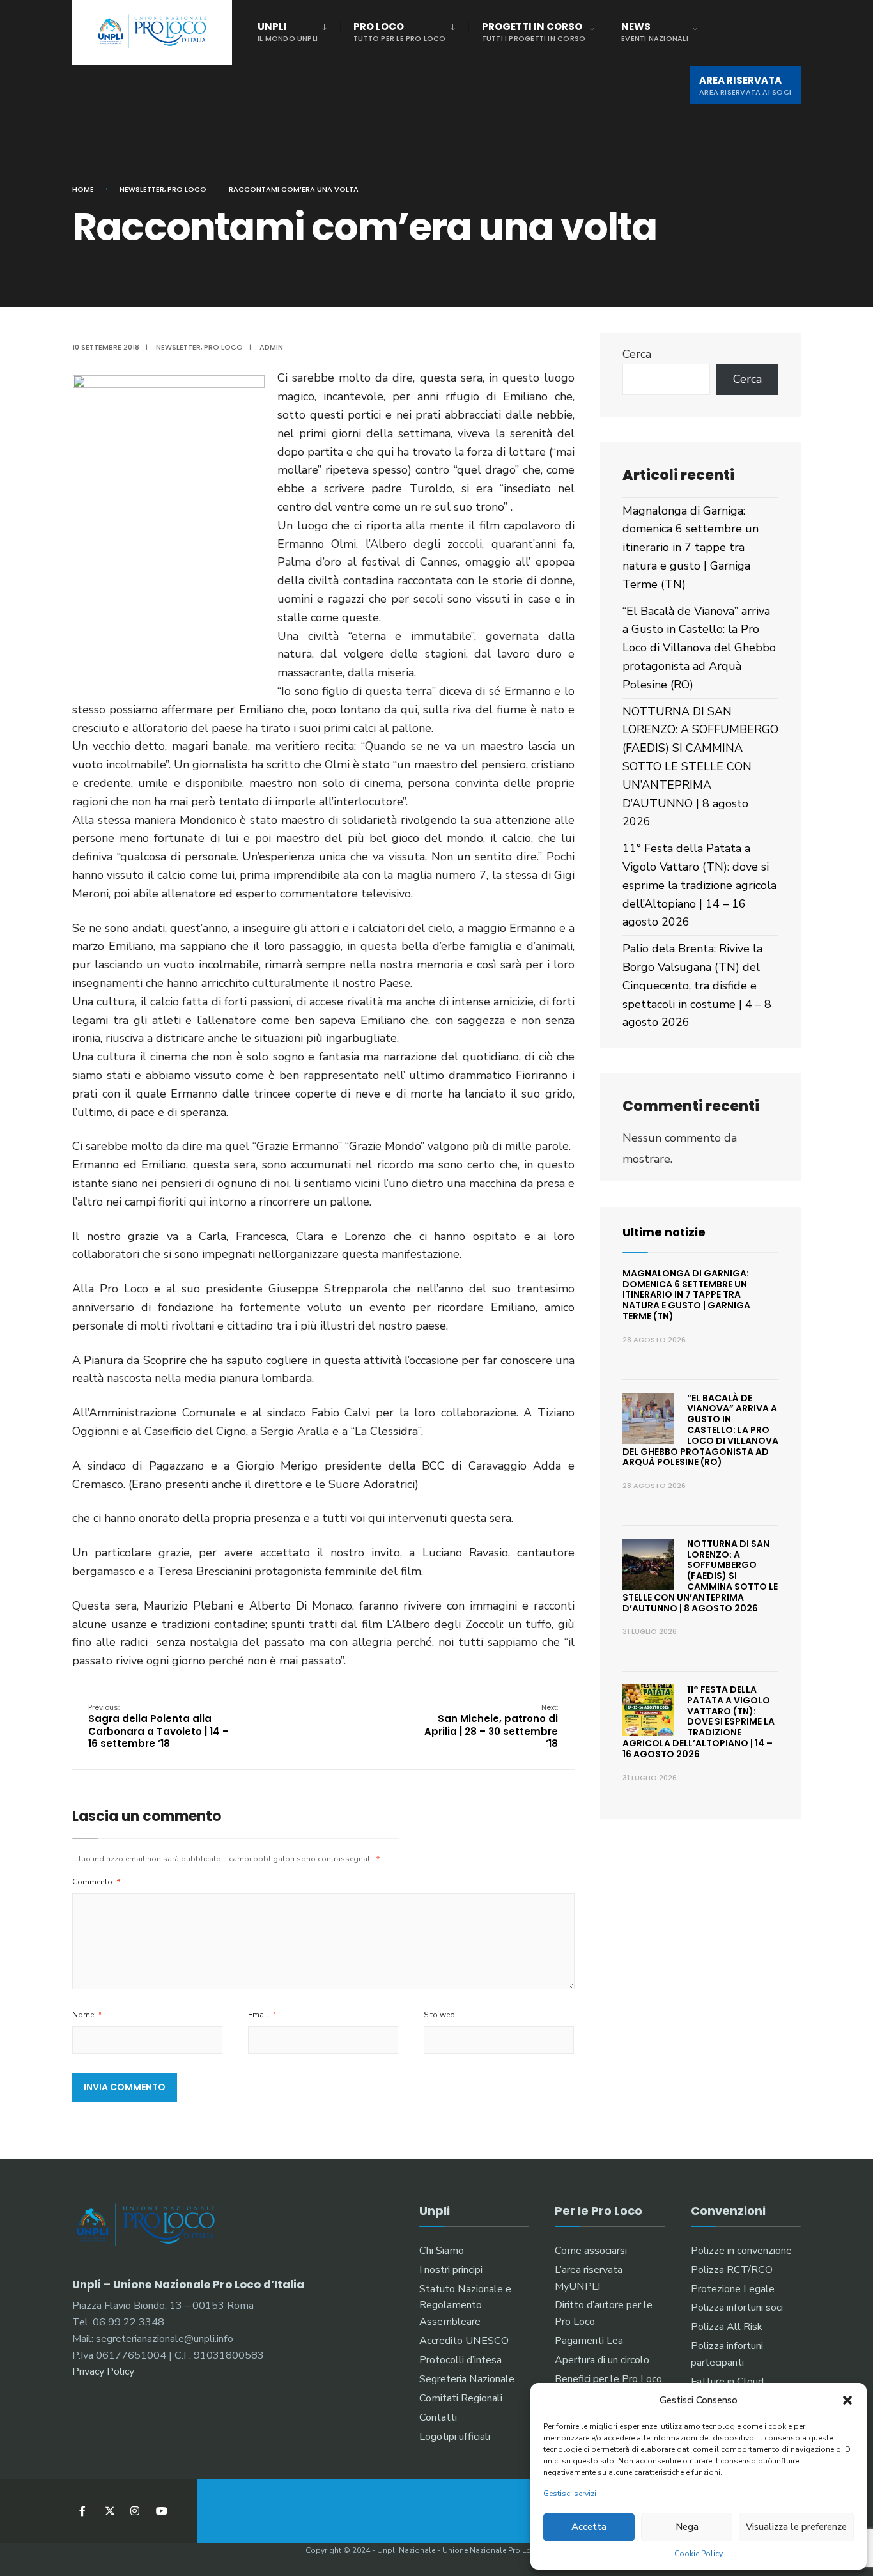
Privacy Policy (103, 2371)
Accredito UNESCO (464, 2341)
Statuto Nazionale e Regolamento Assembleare (465, 2306)
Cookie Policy (699, 2554)
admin (271, 347)
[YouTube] (160, 2511)
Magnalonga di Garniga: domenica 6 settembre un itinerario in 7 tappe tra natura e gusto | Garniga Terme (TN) (691, 547)
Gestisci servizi (570, 2494)
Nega (687, 2527)
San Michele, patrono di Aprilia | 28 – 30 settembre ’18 (491, 1726)
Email (262, 2015)
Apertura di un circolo (602, 2360)
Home (83, 189)
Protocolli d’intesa (460, 2360)
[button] (847, 2400)
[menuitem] (299, 29)
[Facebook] (83, 2511)
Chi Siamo (442, 2251)
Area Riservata (745, 85)
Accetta (589, 2527)
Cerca (637, 354)
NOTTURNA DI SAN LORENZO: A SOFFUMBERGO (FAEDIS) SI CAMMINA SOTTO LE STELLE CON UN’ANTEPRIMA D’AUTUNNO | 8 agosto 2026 (700, 767)
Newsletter (142, 189)
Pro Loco (400, 32)
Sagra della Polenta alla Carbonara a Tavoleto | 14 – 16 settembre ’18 (158, 1726)
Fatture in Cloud (727, 2382)
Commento (97, 1882)
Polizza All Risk (727, 2327)
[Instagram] (135, 2511)
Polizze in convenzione (741, 2251)
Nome (87, 2015)
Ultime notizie (664, 1232)
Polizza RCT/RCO (732, 2270)
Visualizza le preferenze (796, 2527)
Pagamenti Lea (589, 2341)
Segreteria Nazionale (467, 2379)
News (655, 32)
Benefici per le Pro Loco (608, 2379)
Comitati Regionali (461, 2398)
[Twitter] (109, 2511)
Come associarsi (591, 2251)
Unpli (288, 32)
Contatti (438, 2417)
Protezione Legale (733, 2289)
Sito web (439, 2015)
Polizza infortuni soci (737, 2308)
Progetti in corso (534, 32)
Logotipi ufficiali (455, 2437)
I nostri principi (451, 2270)
